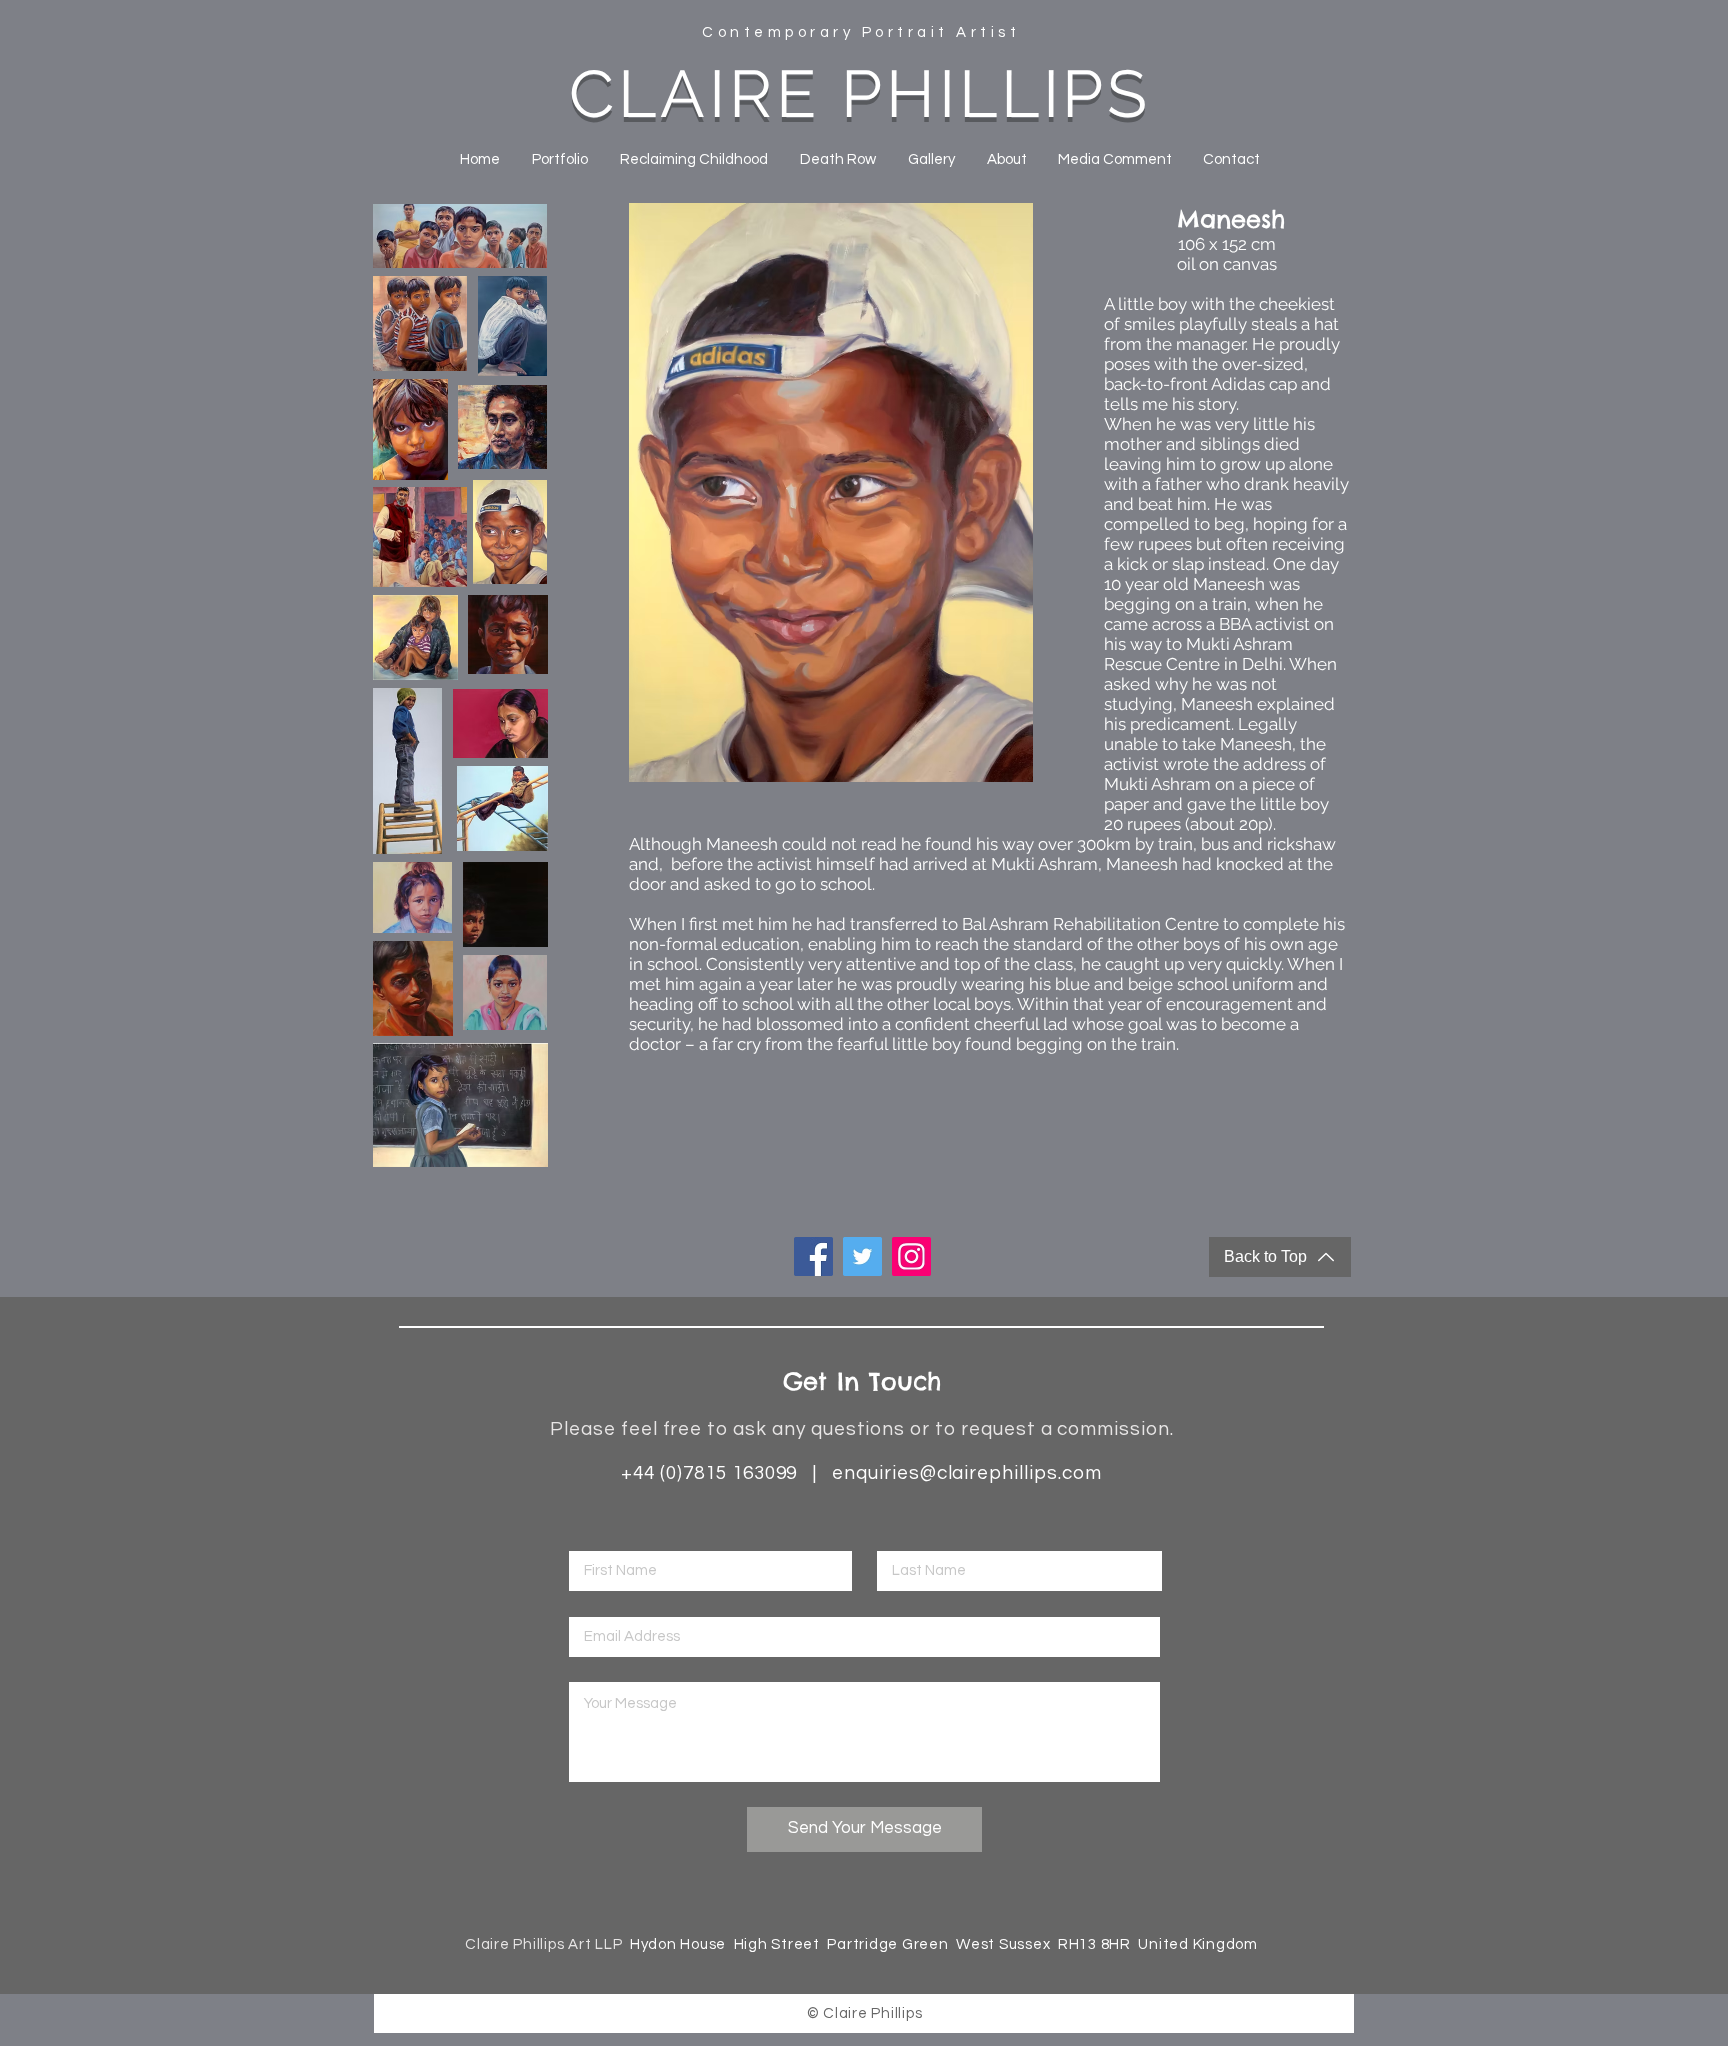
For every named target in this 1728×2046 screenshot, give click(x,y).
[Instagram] (911, 1256)
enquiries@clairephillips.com (967, 1473)
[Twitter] (862, 1256)
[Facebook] (813, 1256)
